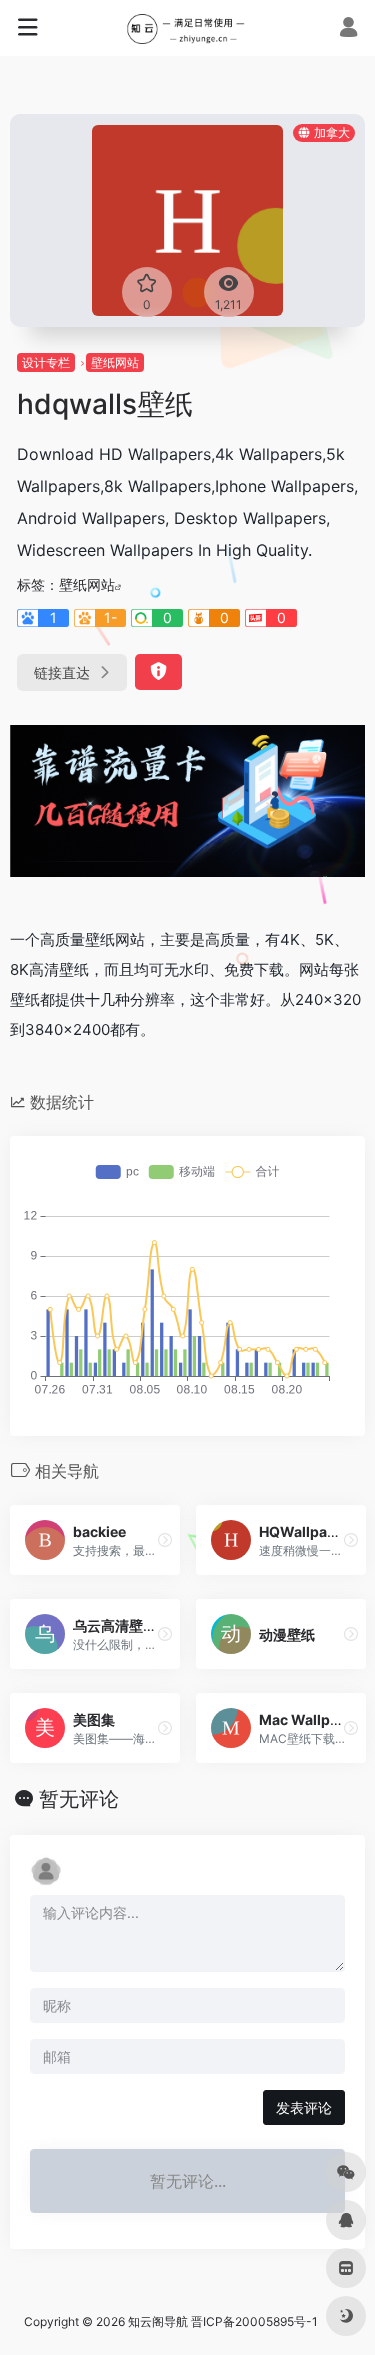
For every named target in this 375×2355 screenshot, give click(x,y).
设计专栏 (46, 362)
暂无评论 (79, 1799)
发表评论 (304, 2107)
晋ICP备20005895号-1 (254, 2321)
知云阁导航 (158, 2321)
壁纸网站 (115, 362)
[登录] (348, 29)
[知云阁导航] (187, 28)
